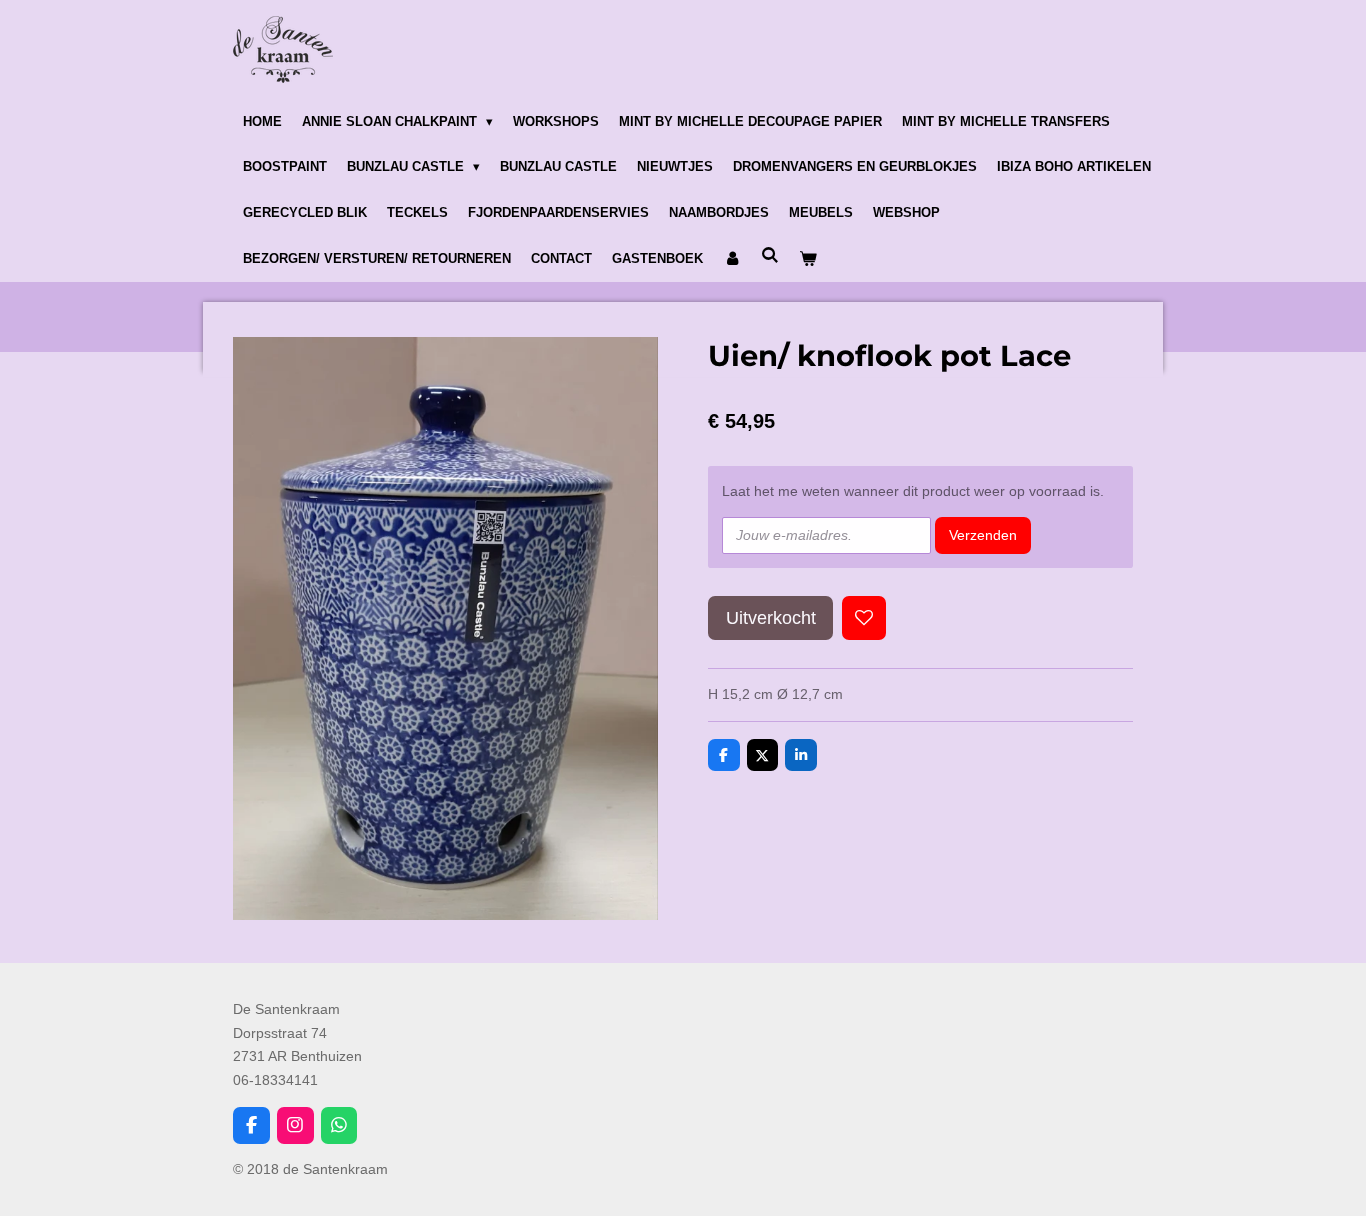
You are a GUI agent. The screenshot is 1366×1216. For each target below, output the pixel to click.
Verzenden (983, 535)
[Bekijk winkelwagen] (808, 259)
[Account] (732, 259)
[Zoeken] (770, 255)
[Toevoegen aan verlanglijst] (864, 618)
